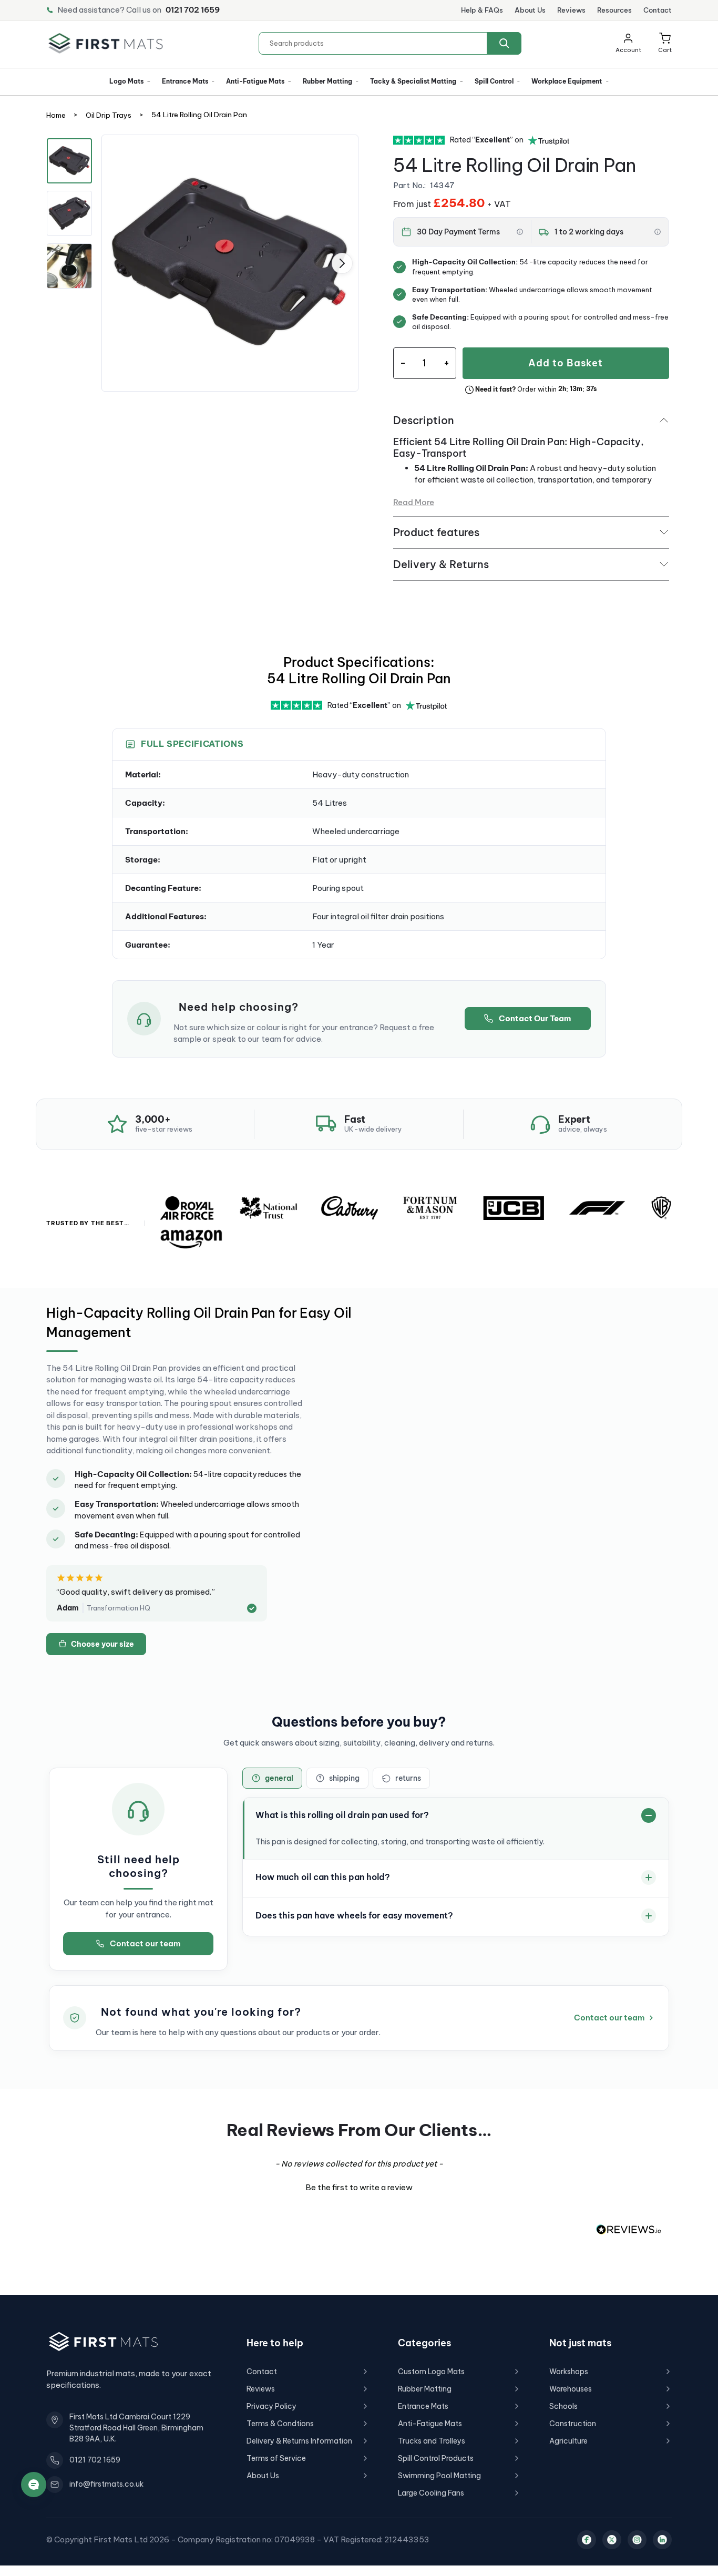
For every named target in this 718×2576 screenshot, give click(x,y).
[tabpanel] (230, 263)
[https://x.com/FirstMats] (612, 2540)
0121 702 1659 (193, 10)
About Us (530, 10)
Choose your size (102, 1644)
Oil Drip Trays (109, 116)
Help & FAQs (482, 10)
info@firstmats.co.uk (106, 2484)
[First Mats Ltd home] (106, 43)
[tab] (272, 1778)
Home (56, 116)
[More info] (520, 232)
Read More (414, 502)
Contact (658, 10)
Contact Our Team (535, 1018)
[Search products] (504, 43)
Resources (614, 10)
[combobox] (390, 43)
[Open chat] (34, 2485)
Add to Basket (566, 363)
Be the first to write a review (359, 2187)
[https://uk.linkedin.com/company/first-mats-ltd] (662, 2540)
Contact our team (145, 1943)
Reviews (571, 10)
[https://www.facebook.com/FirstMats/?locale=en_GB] (587, 2540)
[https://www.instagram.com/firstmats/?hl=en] (637, 2540)
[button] (665, 43)
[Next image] (342, 263)
